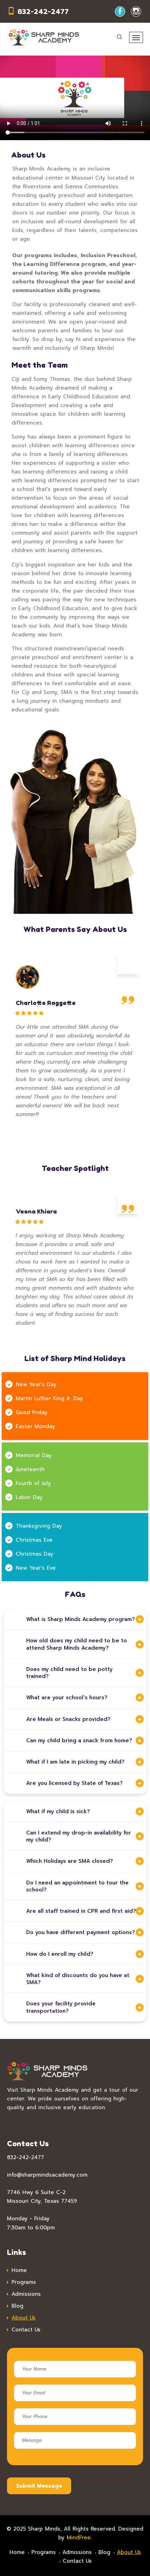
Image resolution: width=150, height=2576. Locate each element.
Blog (17, 2306)
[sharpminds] (44, 37)
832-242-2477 (43, 12)
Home (19, 2270)
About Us (24, 2318)
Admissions (26, 2294)
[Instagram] (136, 12)
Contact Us (26, 2330)
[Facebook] (120, 12)
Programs (24, 2282)
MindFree (79, 2538)
